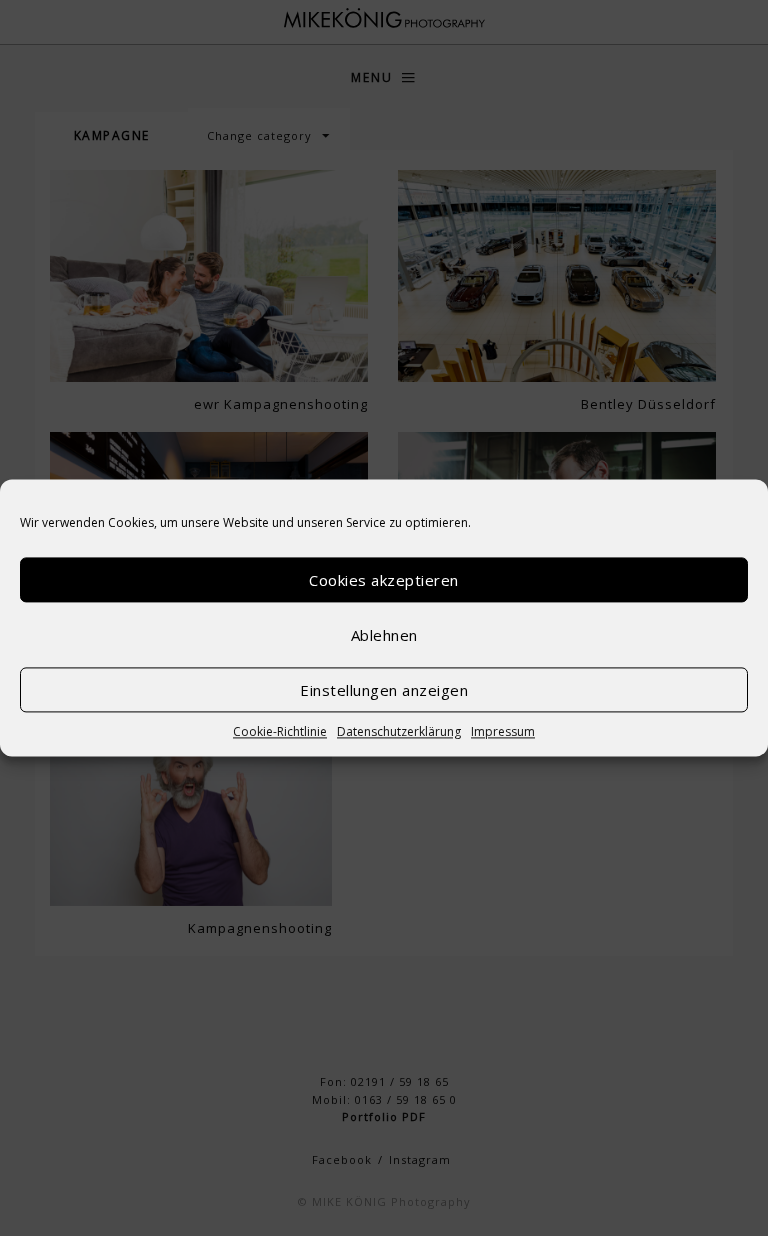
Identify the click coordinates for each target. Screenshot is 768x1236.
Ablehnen (384, 635)
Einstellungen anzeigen (384, 690)
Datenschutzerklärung (399, 731)
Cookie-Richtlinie (280, 731)
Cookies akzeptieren (384, 580)
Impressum (503, 731)
